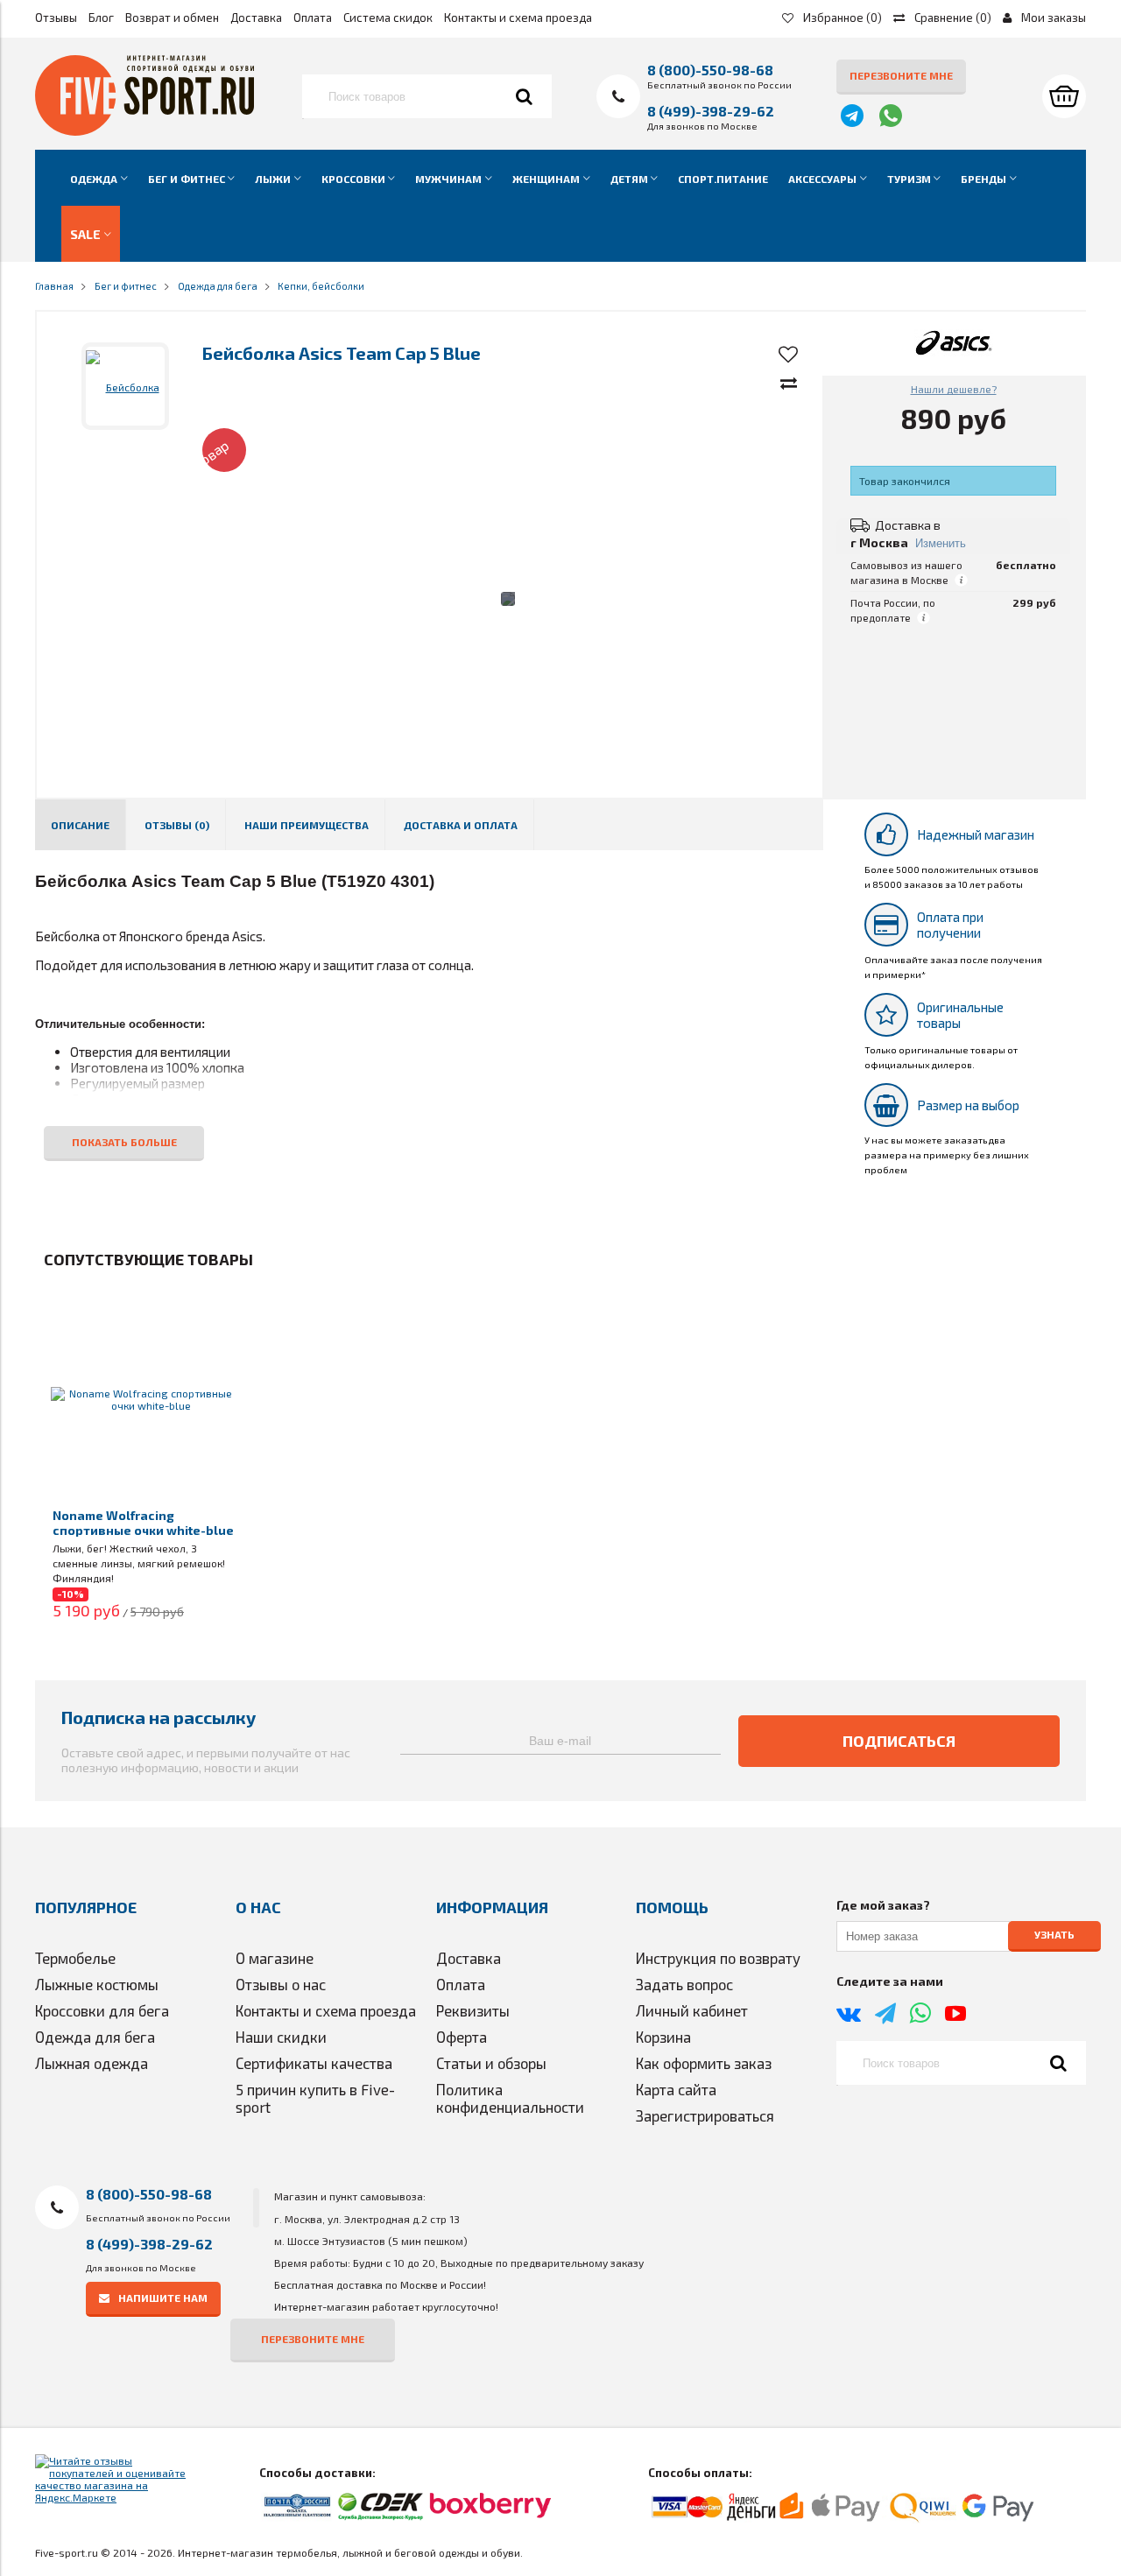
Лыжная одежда (92, 2063)
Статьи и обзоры (491, 2063)
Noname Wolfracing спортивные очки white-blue (143, 1523)
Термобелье (75, 1958)
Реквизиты (473, 2010)
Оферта (462, 2037)
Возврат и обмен (172, 18)
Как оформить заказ (704, 2063)
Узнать (1054, 1935)
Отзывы (56, 18)
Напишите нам (163, 2298)
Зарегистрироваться (705, 2115)
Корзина (663, 2037)
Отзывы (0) (177, 825)
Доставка (256, 18)
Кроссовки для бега (102, 2010)
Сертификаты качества (314, 2063)
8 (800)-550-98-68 (710, 70)
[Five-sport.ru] (145, 131)
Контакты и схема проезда (518, 18)
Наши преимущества (307, 825)
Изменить (941, 543)
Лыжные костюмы (97, 1984)
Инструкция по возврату (718, 1958)
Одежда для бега (95, 2037)
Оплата (313, 18)
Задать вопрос (684, 1984)
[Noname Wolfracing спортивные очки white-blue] (144, 1399)
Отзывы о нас (281, 1984)
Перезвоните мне (901, 75)
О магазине (275, 1958)
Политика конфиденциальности (510, 2098)
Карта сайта (676, 2089)
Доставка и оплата (461, 825)
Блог (101, 18)
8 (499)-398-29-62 (711, 111)
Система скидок (388, 18)
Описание (80, 825)
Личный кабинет (692, 2010)
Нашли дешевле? (954, 389)
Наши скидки (281, 2037)
